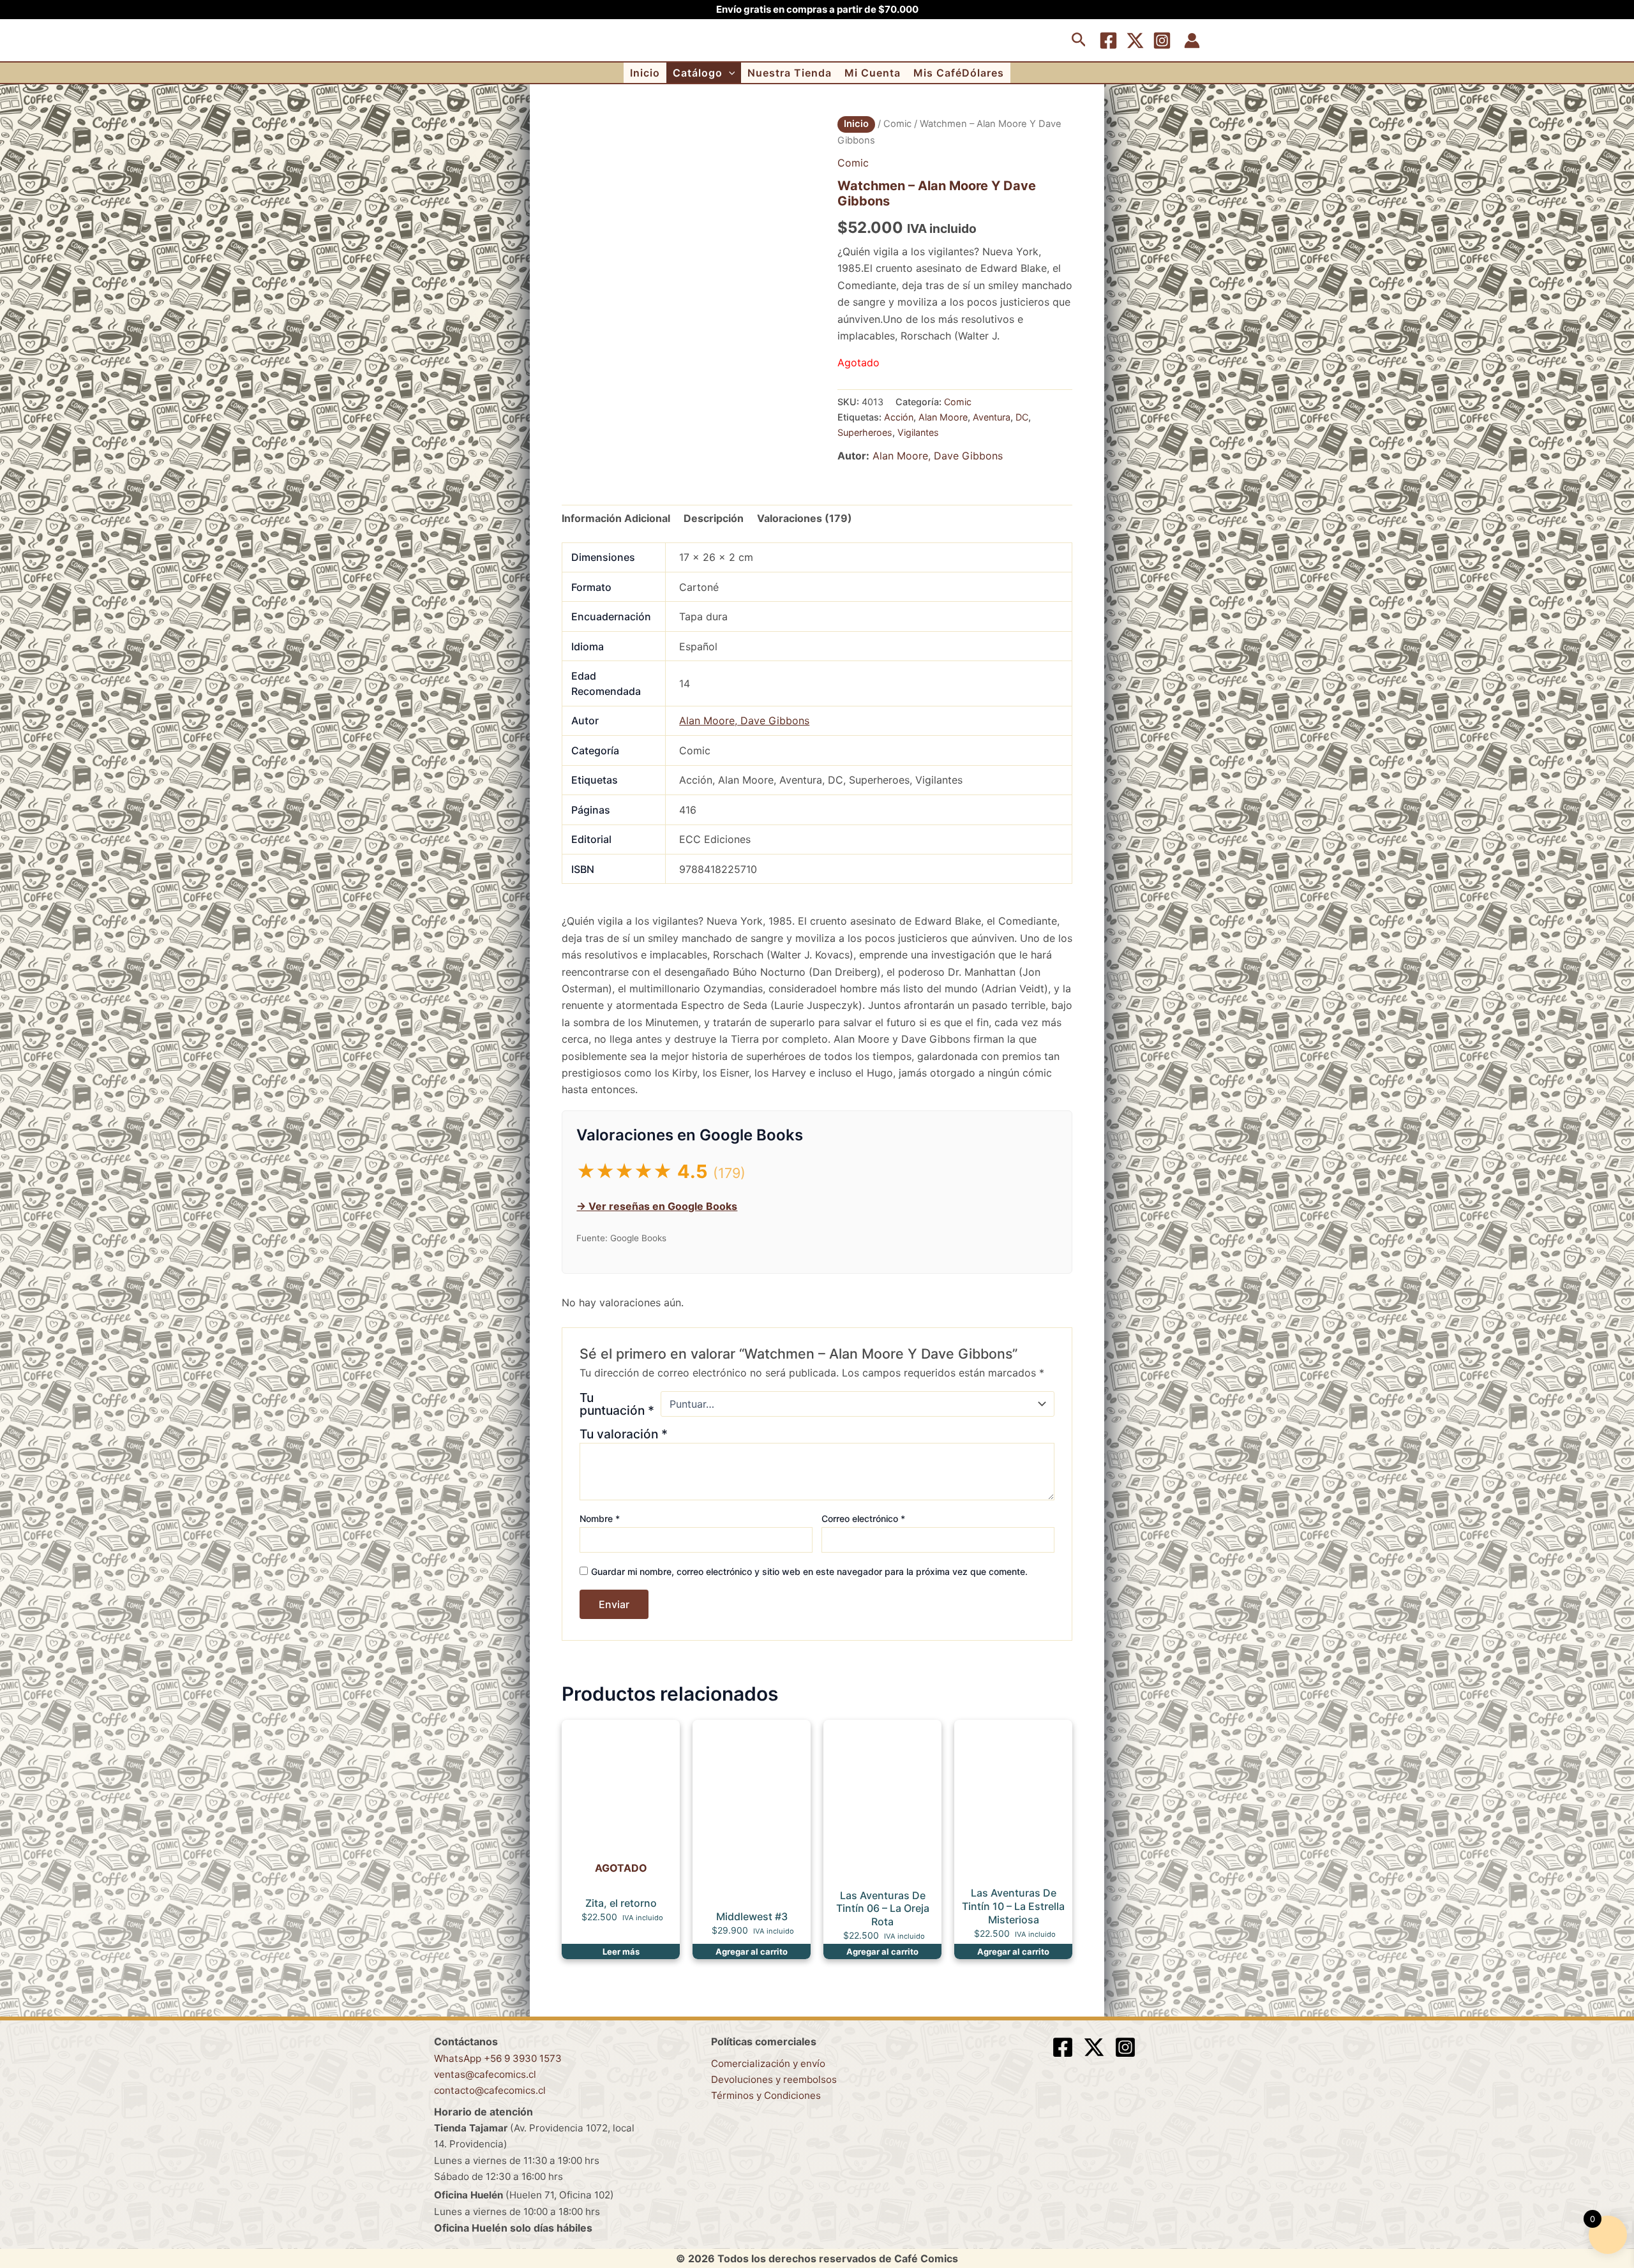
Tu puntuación (617, 1404)
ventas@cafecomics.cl (485, 2074)
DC (1022, 417)
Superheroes (865, 432)
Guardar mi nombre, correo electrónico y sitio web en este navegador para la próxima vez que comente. (809, 1571)
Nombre (600, 1518)
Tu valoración (624, 1434)
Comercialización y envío (768, 2063)
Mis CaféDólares (959, 73)
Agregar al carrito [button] (752, 1951)
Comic (897, 124)
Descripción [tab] (714, 518)
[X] (1135, 41)
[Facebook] (1108, 41)
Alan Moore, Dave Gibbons (938, 456)
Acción (899, 417)
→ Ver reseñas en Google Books (657, 1206)
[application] (729, 73)
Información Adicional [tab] (616, 518)
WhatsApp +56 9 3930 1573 (498, 2058)
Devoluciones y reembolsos (774, 2079)
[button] (1079, 40)
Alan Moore (943, 417)
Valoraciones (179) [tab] (805, 518)
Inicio (645, 73)
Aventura (992, 417)
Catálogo (698, 73)
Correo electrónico (863, 1518)
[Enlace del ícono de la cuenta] (1192, 41)
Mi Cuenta (873, 73)
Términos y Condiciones (766, 2095)
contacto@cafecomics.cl (490, 2090)
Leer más (621, 1951)
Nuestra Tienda (790, 73)
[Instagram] (1162, 41)
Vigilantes (918, 432)
